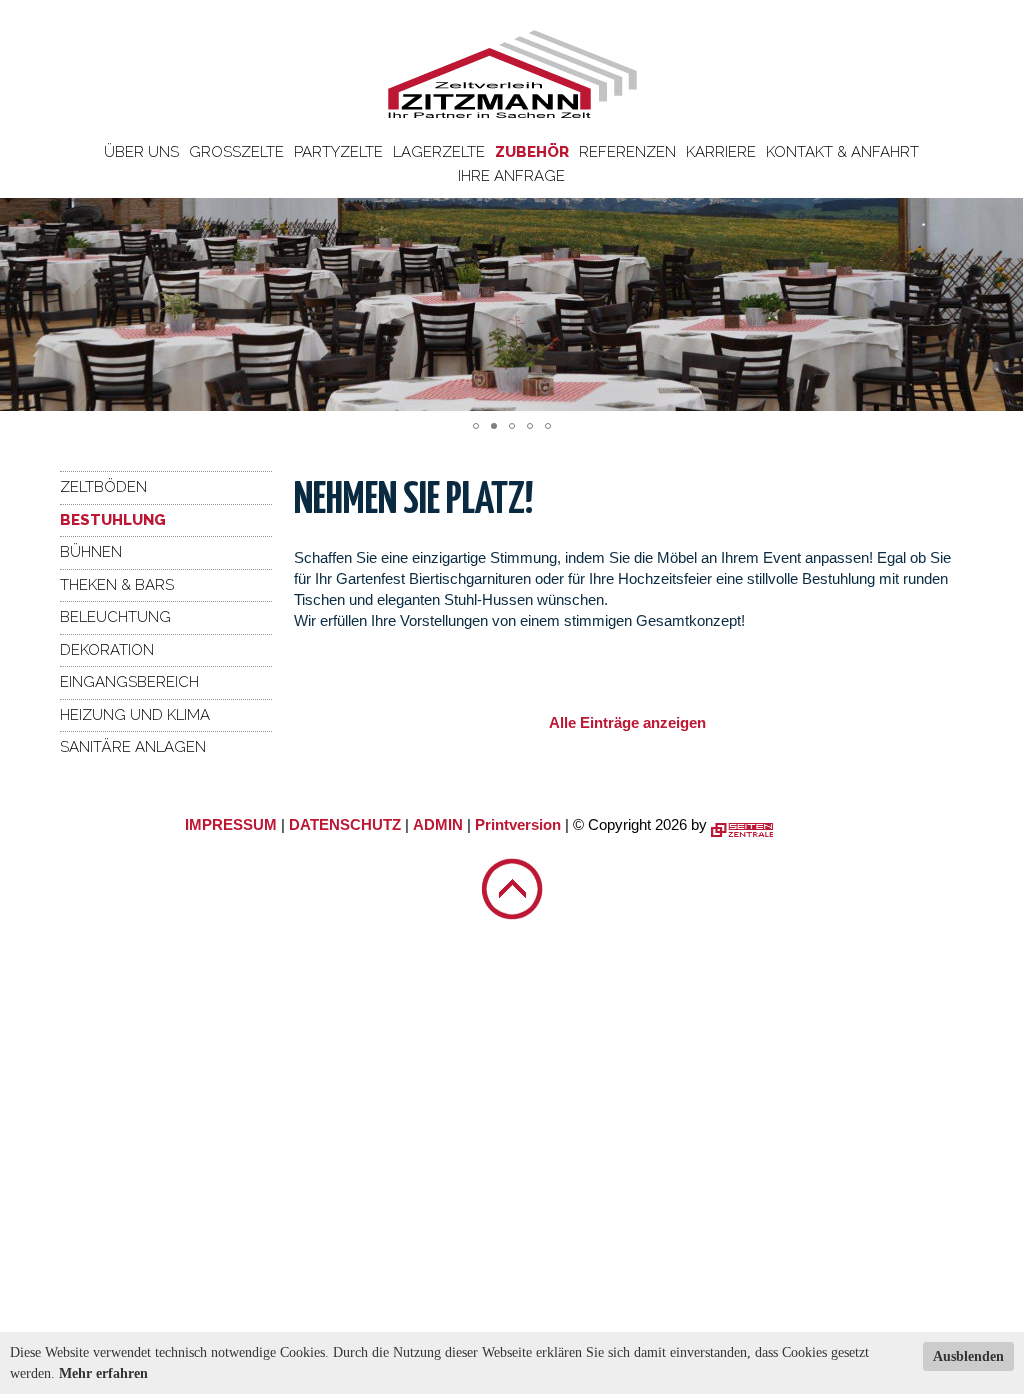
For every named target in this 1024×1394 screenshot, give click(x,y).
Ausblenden (968, 1356)
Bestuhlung (113, 520)
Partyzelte (338, 152)
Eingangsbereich (129, 682)
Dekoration (107, 650)
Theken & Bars (117, 585)
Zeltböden (103, 487)
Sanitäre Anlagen (133, 747)
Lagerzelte (439, 152)
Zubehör (532, 152)
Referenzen (627, 152)
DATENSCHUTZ (345, 824)
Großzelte (236, 152)
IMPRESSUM (231, 824)
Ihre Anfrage (511, 176)
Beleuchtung (115, 617)
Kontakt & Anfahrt (842, 152)
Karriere (721, 152)
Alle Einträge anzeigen (627, 722)
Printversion (518, 824)
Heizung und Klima (135, 715)
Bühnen (91, 552)
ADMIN (438, 824)
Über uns (141, 152)
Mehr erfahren (103, 1373)
